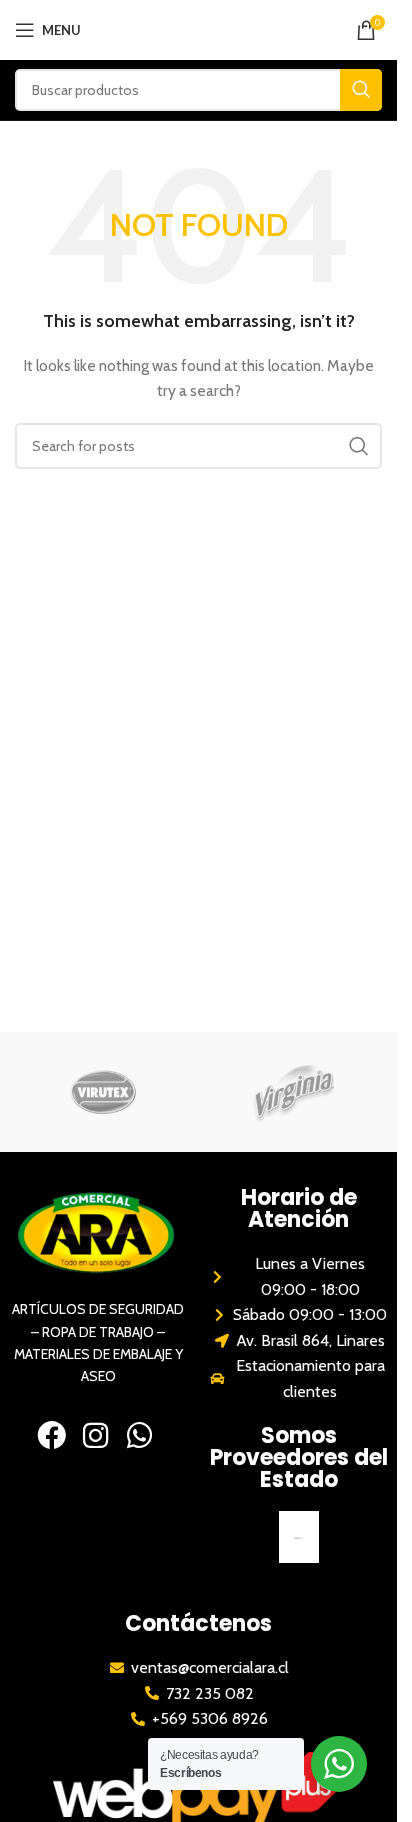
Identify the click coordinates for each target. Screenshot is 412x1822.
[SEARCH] (361, 90)
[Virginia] (294, 1092)
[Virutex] (103, 1092)
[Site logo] (198, 28)
